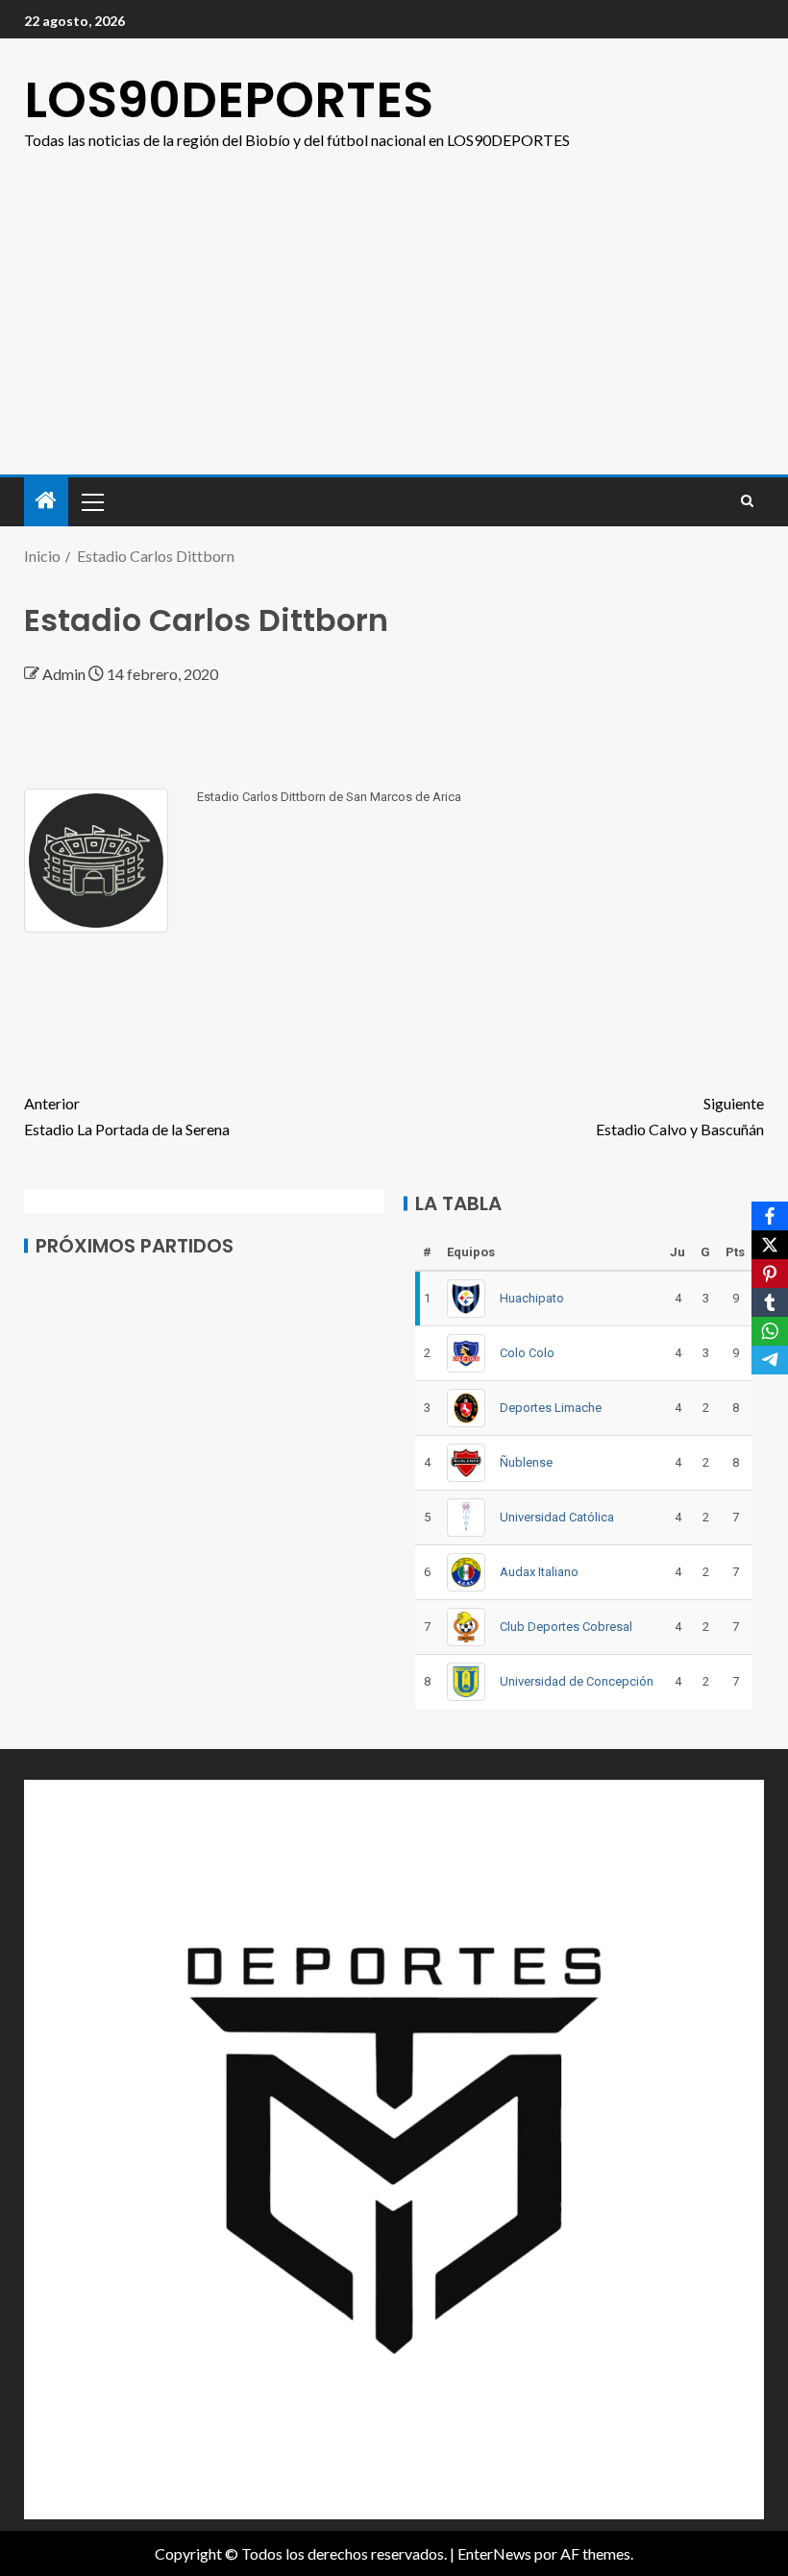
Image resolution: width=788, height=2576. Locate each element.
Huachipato (532, 1298)
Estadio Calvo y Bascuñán (680, 1116)
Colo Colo (527, 1353)
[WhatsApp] (770, 1331)
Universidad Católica (557, 1517)
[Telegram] (770, 1360)
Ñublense (526, 1462)
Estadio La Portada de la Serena (127, 1116)
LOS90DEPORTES (229, 99)
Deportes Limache (551, 1408)
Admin (65, 674)
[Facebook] (770, 1216)
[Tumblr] (770, 1302)
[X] (770, 1245)
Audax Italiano (539, 1572)
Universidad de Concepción (577, 1681)
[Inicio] (46, 501)
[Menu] (91, 501)
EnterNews (494, 2553)
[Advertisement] (394, 330)
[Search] (747, 501)
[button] (91, 501)
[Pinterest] (770, 1274)
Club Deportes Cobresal (566, 1627)
